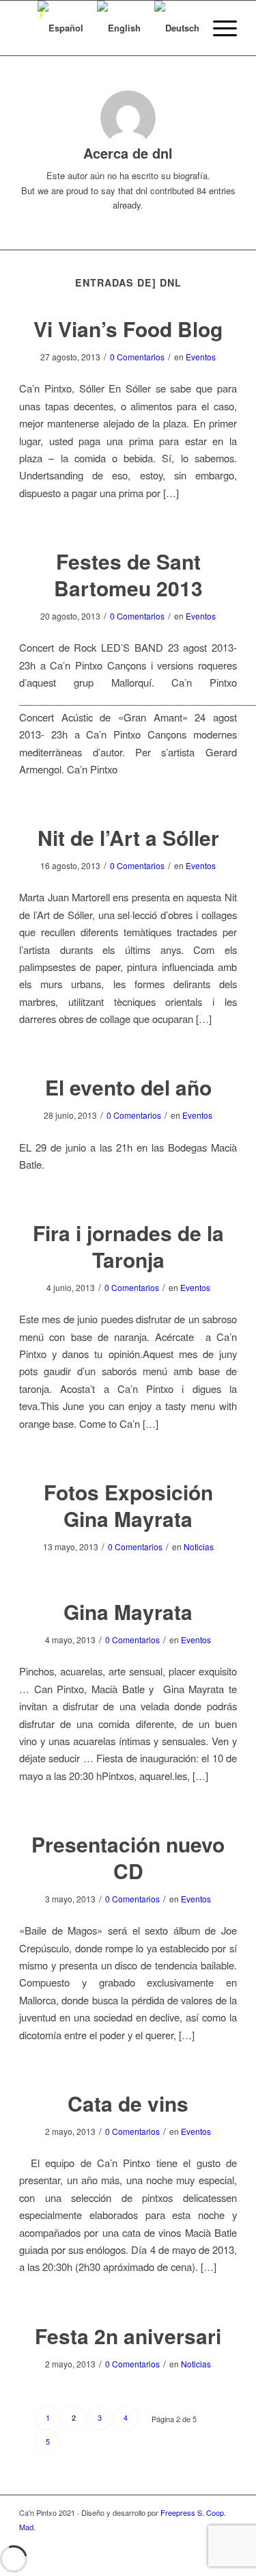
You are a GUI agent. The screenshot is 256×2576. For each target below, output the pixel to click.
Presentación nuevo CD (128, 1857)
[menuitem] (218, 28)
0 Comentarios (137, 357)
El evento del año (128, 1087)
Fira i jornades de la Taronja (128, 1246)
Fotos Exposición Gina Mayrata (128, 1505)
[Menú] (218, 28)
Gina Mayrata (128, 1611)
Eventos (201, 357)
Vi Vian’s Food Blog (128, 329)
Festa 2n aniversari (128, 2336)
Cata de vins (128, 2103)
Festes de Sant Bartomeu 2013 (128, 574)
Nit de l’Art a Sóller (128, 837)
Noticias (199, 1546)
